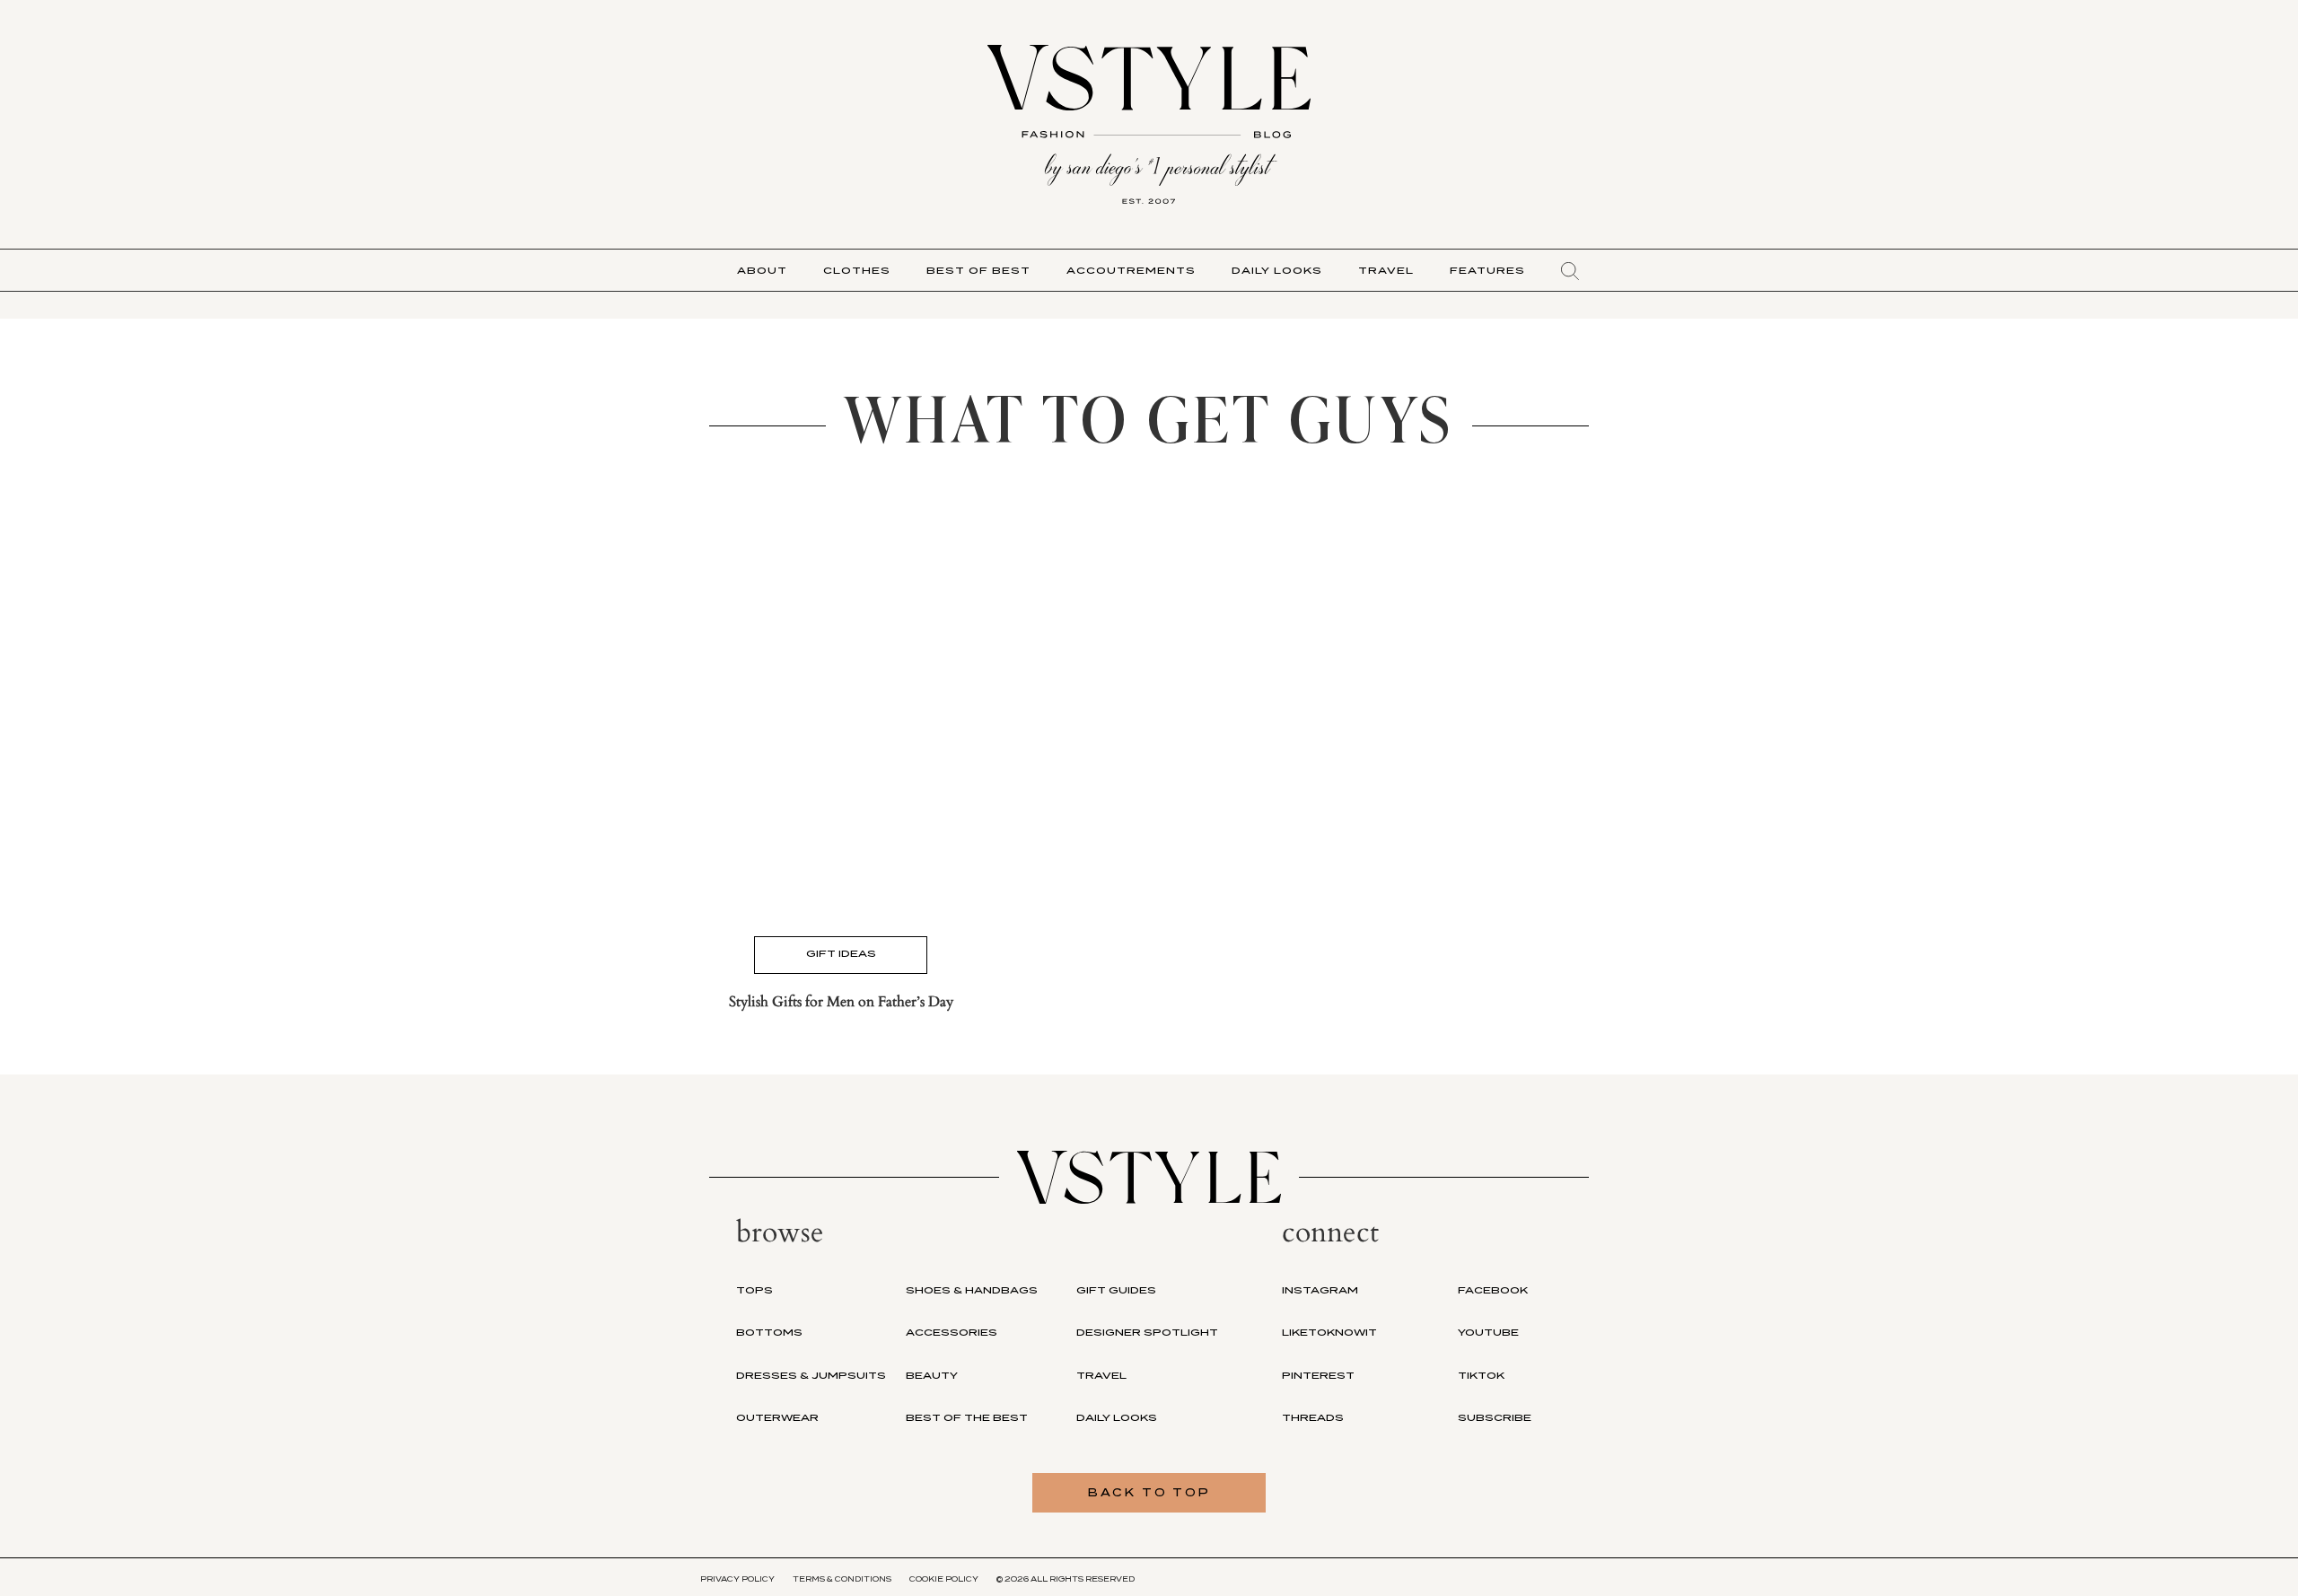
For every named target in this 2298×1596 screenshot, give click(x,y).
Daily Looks (1277, 270)
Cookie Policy (944, 1579)
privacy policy (737, 1579)
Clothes (857, 270)
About (762, 270)
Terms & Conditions (842, 1579)
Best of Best (978, 270)
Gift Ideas (841, 953)
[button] (1570, 271)
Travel (1386, 270)
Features (1487, 270)
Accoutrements (1131, 270)
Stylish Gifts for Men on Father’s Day (841, 1002)
